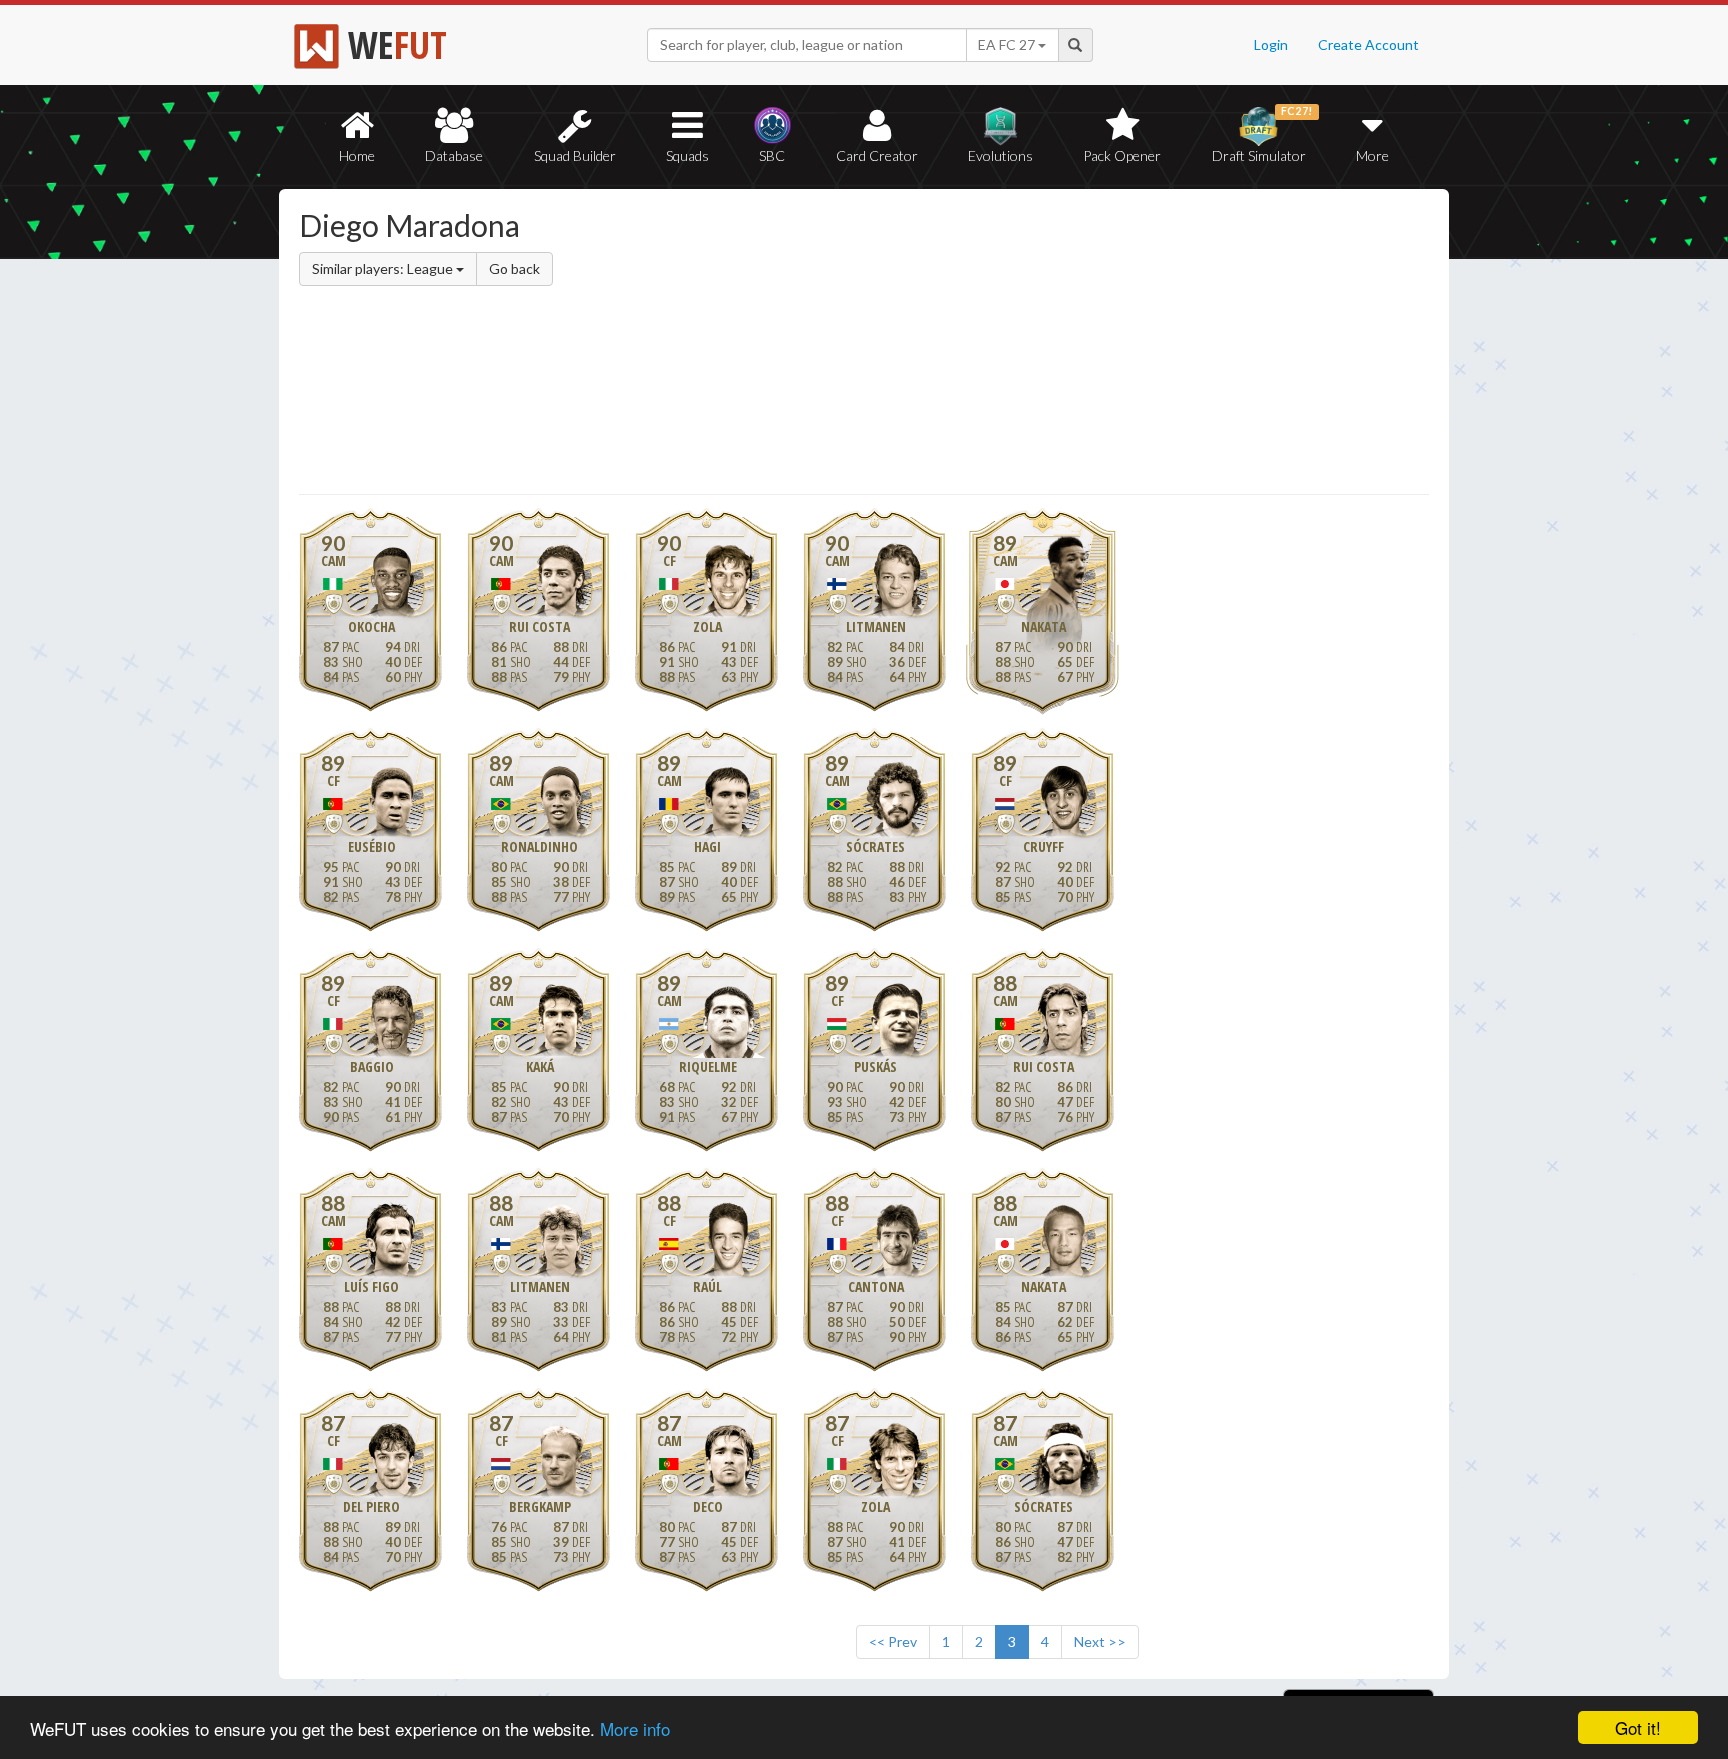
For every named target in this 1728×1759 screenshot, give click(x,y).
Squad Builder (575, 155)
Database (454, 155)
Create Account (1368, 44)
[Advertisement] (1057, 345)
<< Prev (893, 1641)
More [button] (1372, 155)
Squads (687, 155)
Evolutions (1000, 155)
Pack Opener (1122, 155)
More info (635, 1728)
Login (1271, 44)
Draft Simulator (1262, 134)
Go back (514, 268)
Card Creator (877, 155)
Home (357, 155)
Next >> (1100, 1641)
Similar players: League (384, 268)
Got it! (1638, 1727)
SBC (772, 155)
